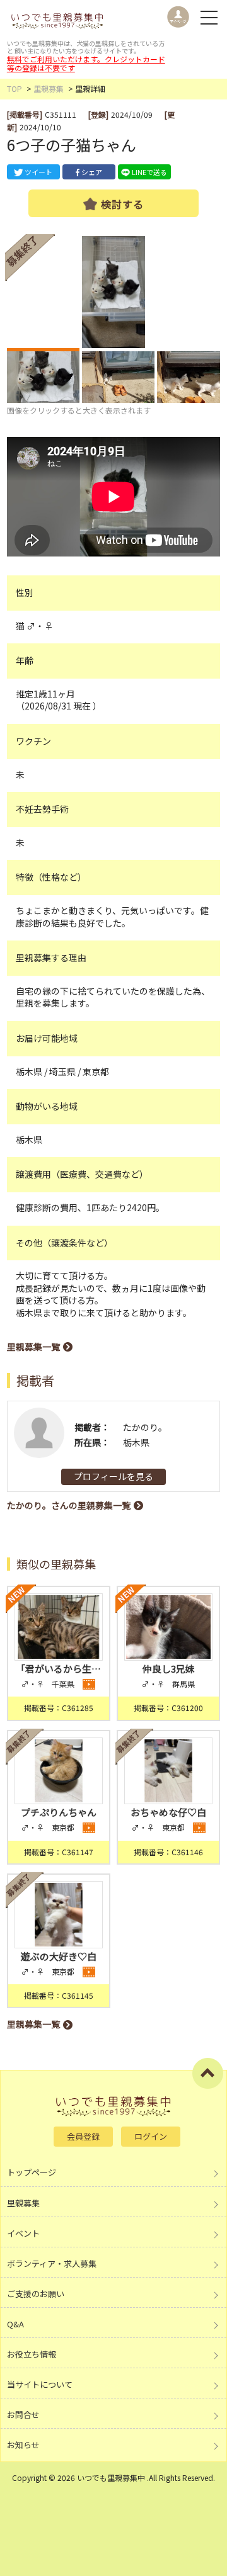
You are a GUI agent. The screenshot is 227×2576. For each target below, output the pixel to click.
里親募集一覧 (33, 1347)
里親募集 (49, 88)
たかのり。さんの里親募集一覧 (69, 1505)
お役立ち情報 (32, 2354)
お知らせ (23, 2445)
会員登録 (83, 2136)
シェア (92, 172)
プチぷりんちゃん (59, 1812)
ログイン (151, 2136)
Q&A (15, 2324)
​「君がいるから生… (58, 1669)
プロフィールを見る (113, 1476)
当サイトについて (40, 2384)
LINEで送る (149, 172)
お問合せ (23, 2415)
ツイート (38, 172)
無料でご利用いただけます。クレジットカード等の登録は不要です (86, 63)
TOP (15, 88)
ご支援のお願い (36, 2294)
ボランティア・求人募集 (52, 2263)
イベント (23, 2233)
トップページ (32, 2172)
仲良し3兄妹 (169, 1669)
